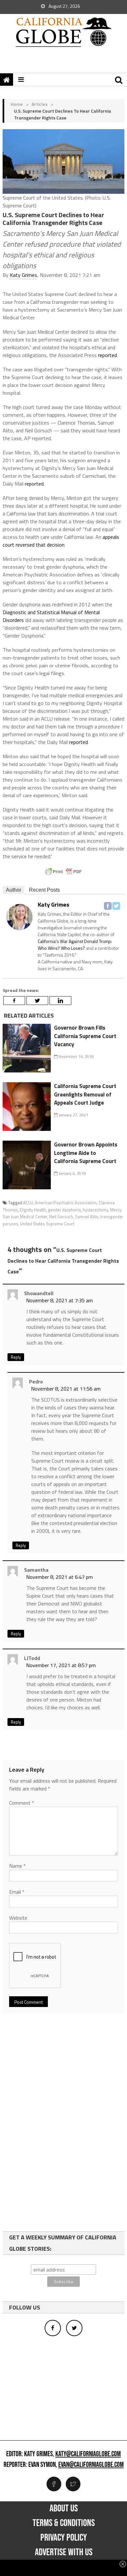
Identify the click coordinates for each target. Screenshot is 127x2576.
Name (17, 1866)
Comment (22, 1803)
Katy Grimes (23, 275)
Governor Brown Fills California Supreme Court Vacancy (85, 1036)
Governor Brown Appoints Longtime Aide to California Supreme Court (86, 1153)
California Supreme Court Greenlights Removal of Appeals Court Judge (85, 1094)
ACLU (28, 1203)
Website (18, 1918)
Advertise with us (64, 2552)
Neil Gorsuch (61, 1217)
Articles (40, 104)
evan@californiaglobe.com (91, 2465)
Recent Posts (44, 890)
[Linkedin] (60, 1001)
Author (14, 890)
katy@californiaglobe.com (88, 2454)
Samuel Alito (87, 1217)
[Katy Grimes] (20, 916)
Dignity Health (33, 1210)
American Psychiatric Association (66, 1203)
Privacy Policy (64, 2538)
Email (17, 1892)
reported (107, 355)
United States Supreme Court (47, 1224)
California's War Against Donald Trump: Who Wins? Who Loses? (75, 945)
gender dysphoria (64, 1210)
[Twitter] (116, 906)
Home (17, 104)
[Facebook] (108, 906)
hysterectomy (95, 1210)
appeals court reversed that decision (61, 541)
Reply (16, 1357)
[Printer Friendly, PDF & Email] (63, 872)
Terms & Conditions (64, 2523)
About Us (64, 2508)
